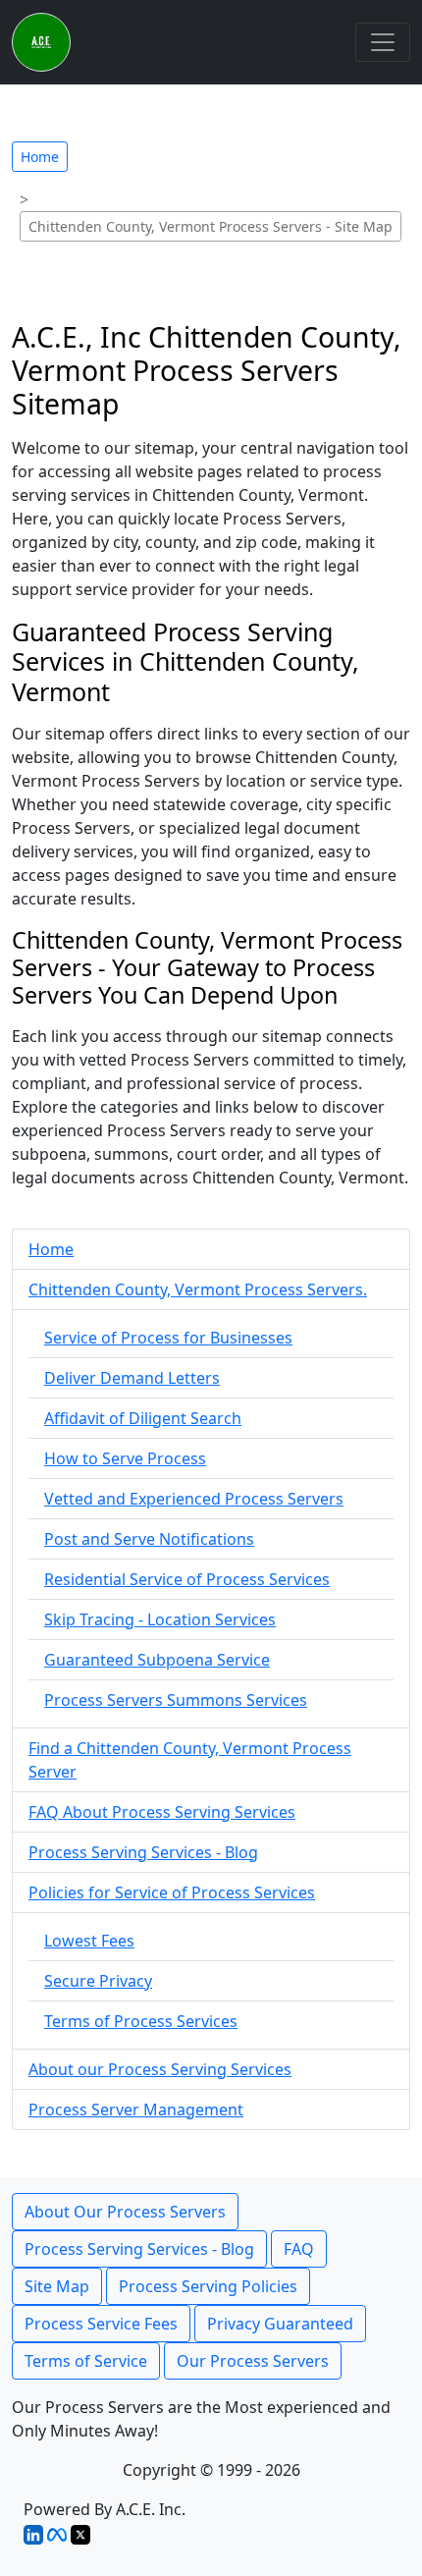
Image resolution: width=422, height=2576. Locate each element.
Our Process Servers (253, 2361)
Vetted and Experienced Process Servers (194, 1499)
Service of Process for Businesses (168, 1338)
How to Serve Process (125, 1458)
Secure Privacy (98, 1981)
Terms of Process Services (141, 2021)
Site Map (57, 2286)
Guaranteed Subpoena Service (157, 1660)
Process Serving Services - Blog (143, 1852)
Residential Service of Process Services (187, 1579)
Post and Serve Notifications (149, 1539)
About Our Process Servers (125, 2212)
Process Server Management (136, 2110)
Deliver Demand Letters (132, 1378)
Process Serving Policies (208, 2286)
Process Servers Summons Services (176, 1700)
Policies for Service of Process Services (172, 1892)
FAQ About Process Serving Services (162, 1812)
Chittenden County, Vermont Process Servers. (198, 1289)
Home (40, 157)
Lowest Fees (89, 1941)
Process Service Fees (101, 2324)
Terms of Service (86, 2361)
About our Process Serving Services (160, 2069)
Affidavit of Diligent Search (143, 1418)
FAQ (299, 2249)
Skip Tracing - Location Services (160, 1619)
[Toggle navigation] (383, 42)
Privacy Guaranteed (280, 2324)
